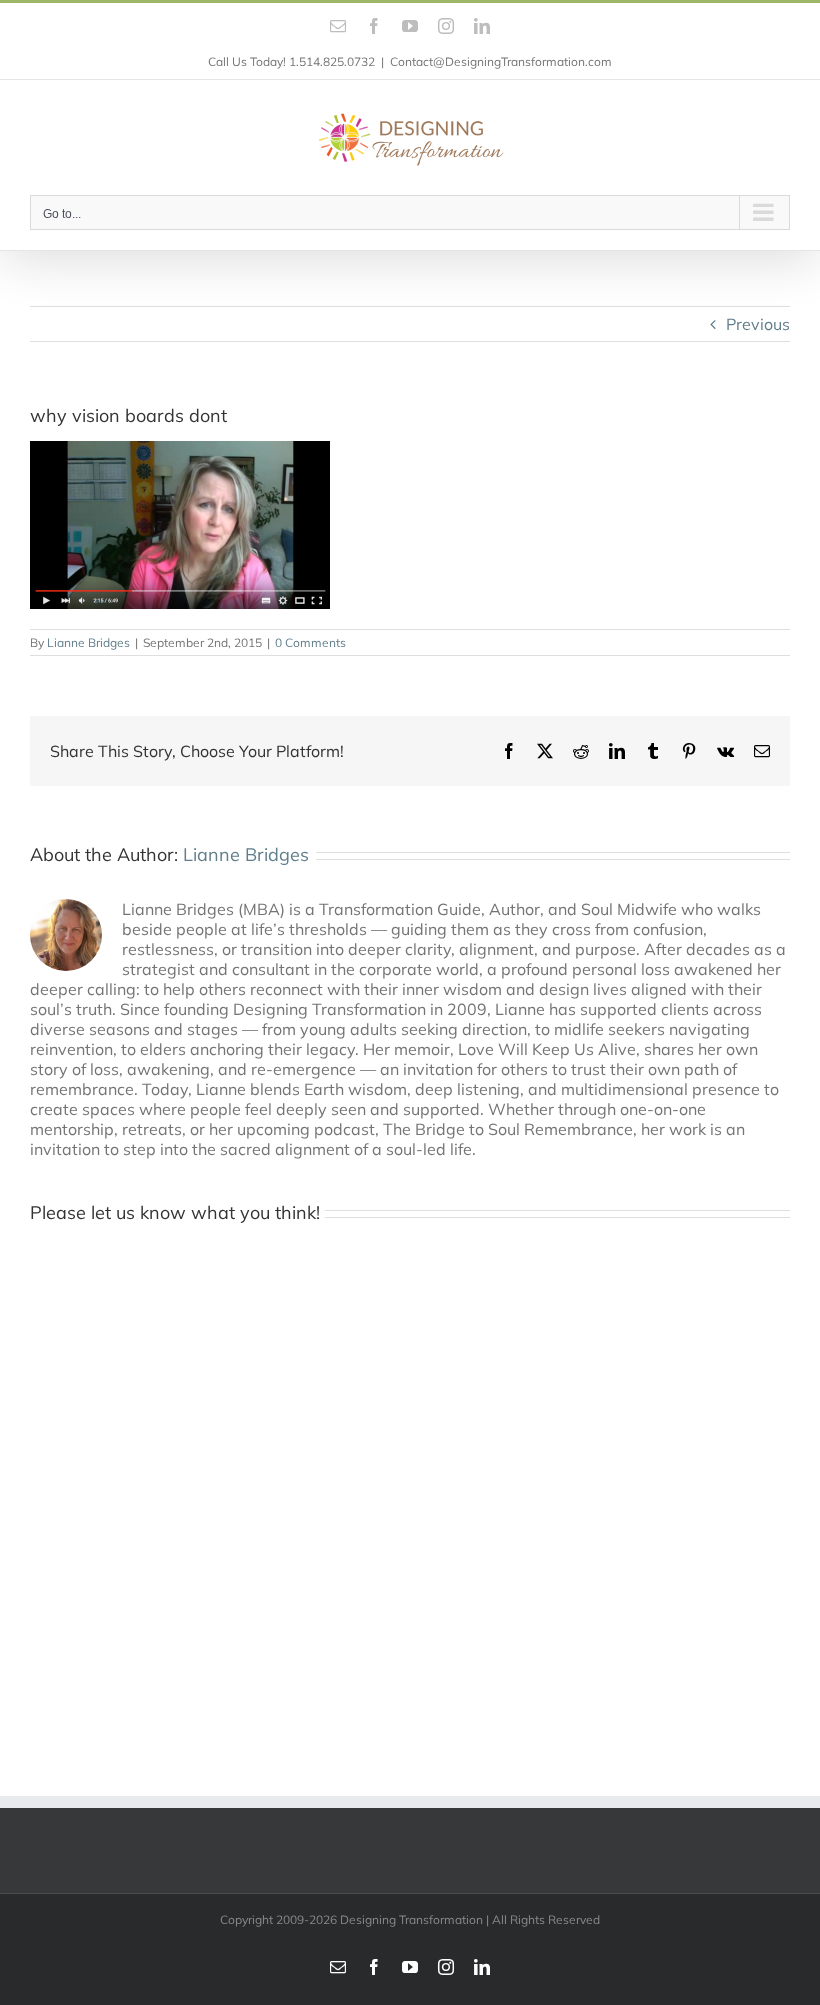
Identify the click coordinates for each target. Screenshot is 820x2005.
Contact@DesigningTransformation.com (501, 61)
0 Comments (310, 642)
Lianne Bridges (88, 642)
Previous (758, 324)
